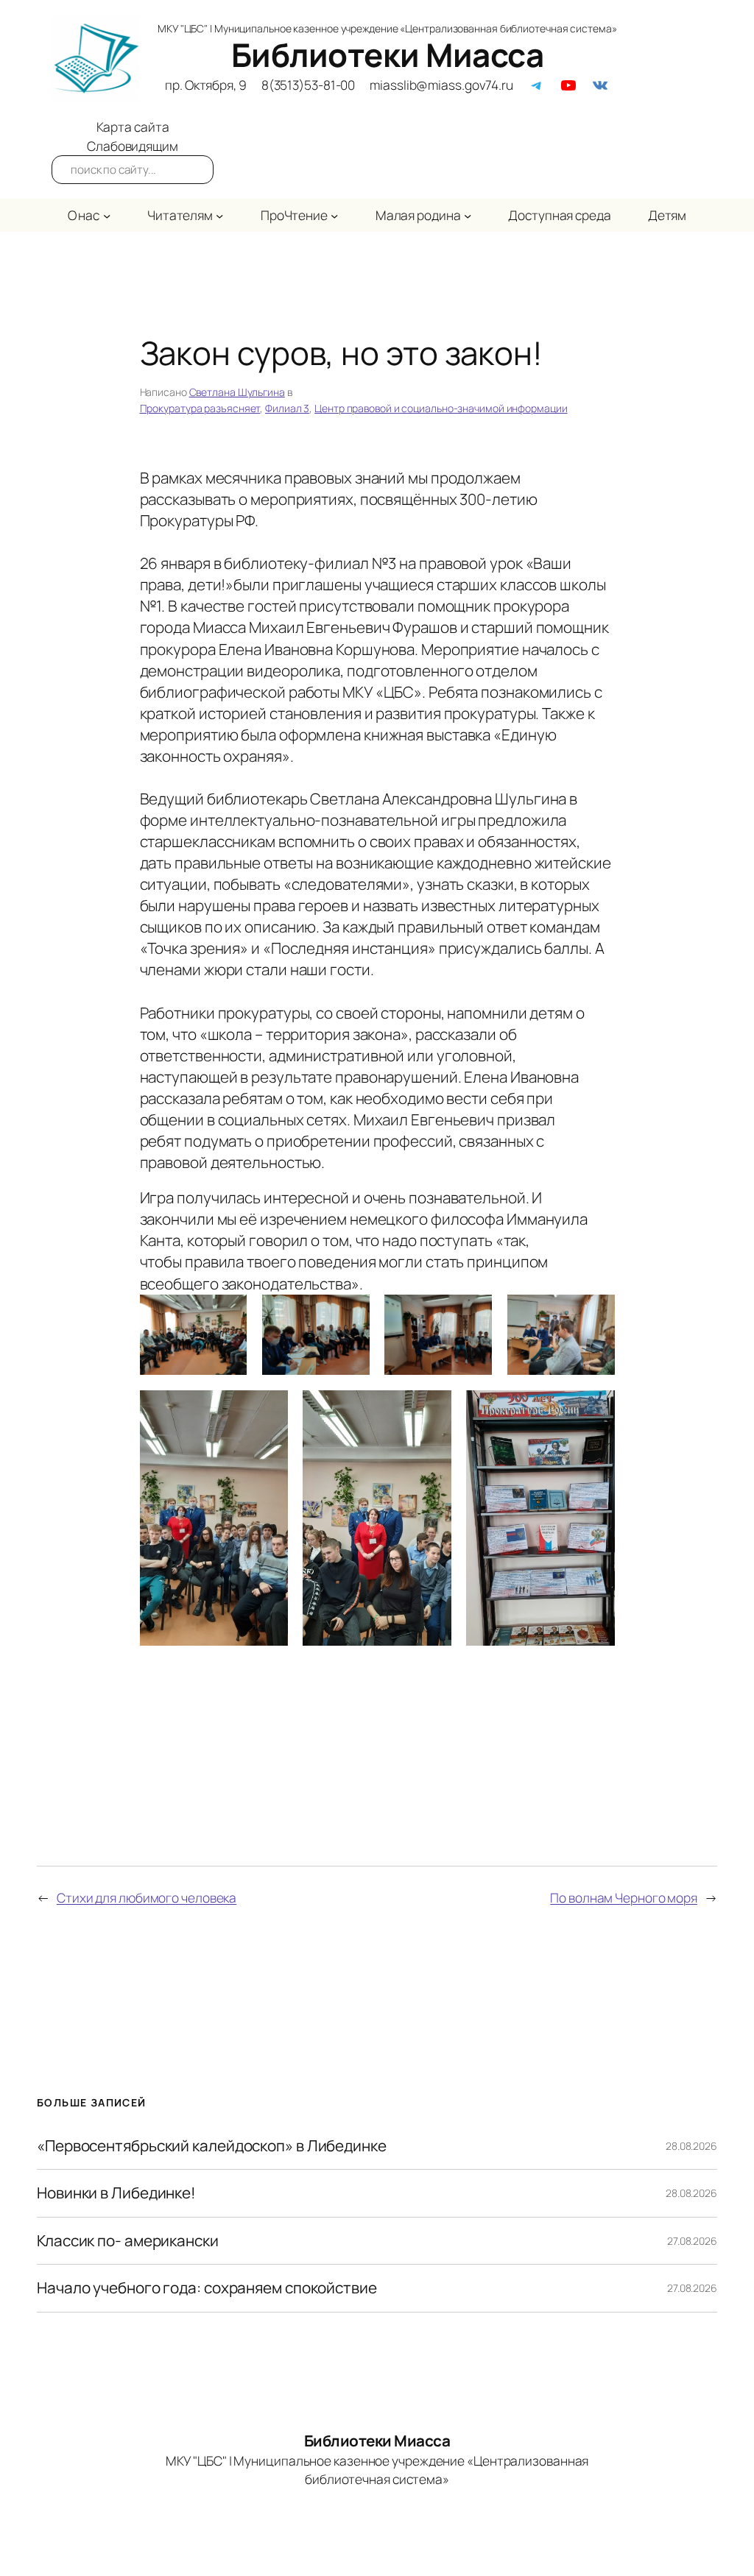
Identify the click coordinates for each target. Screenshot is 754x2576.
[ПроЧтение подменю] (334, 215)
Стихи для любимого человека (147, 1897)
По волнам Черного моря (624, 1897)
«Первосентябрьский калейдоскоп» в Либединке (212, 2146)
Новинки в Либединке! (116, 2193)
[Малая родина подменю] (468, 215)
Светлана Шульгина (237, 392)
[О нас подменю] (107, 215)
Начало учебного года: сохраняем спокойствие (207, 2288)
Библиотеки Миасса (388, 54)
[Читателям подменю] (219, 215)
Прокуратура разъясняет (200, 408)
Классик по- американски (128, 2241)
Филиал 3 (287, 408)
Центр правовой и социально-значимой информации (441, 408)
